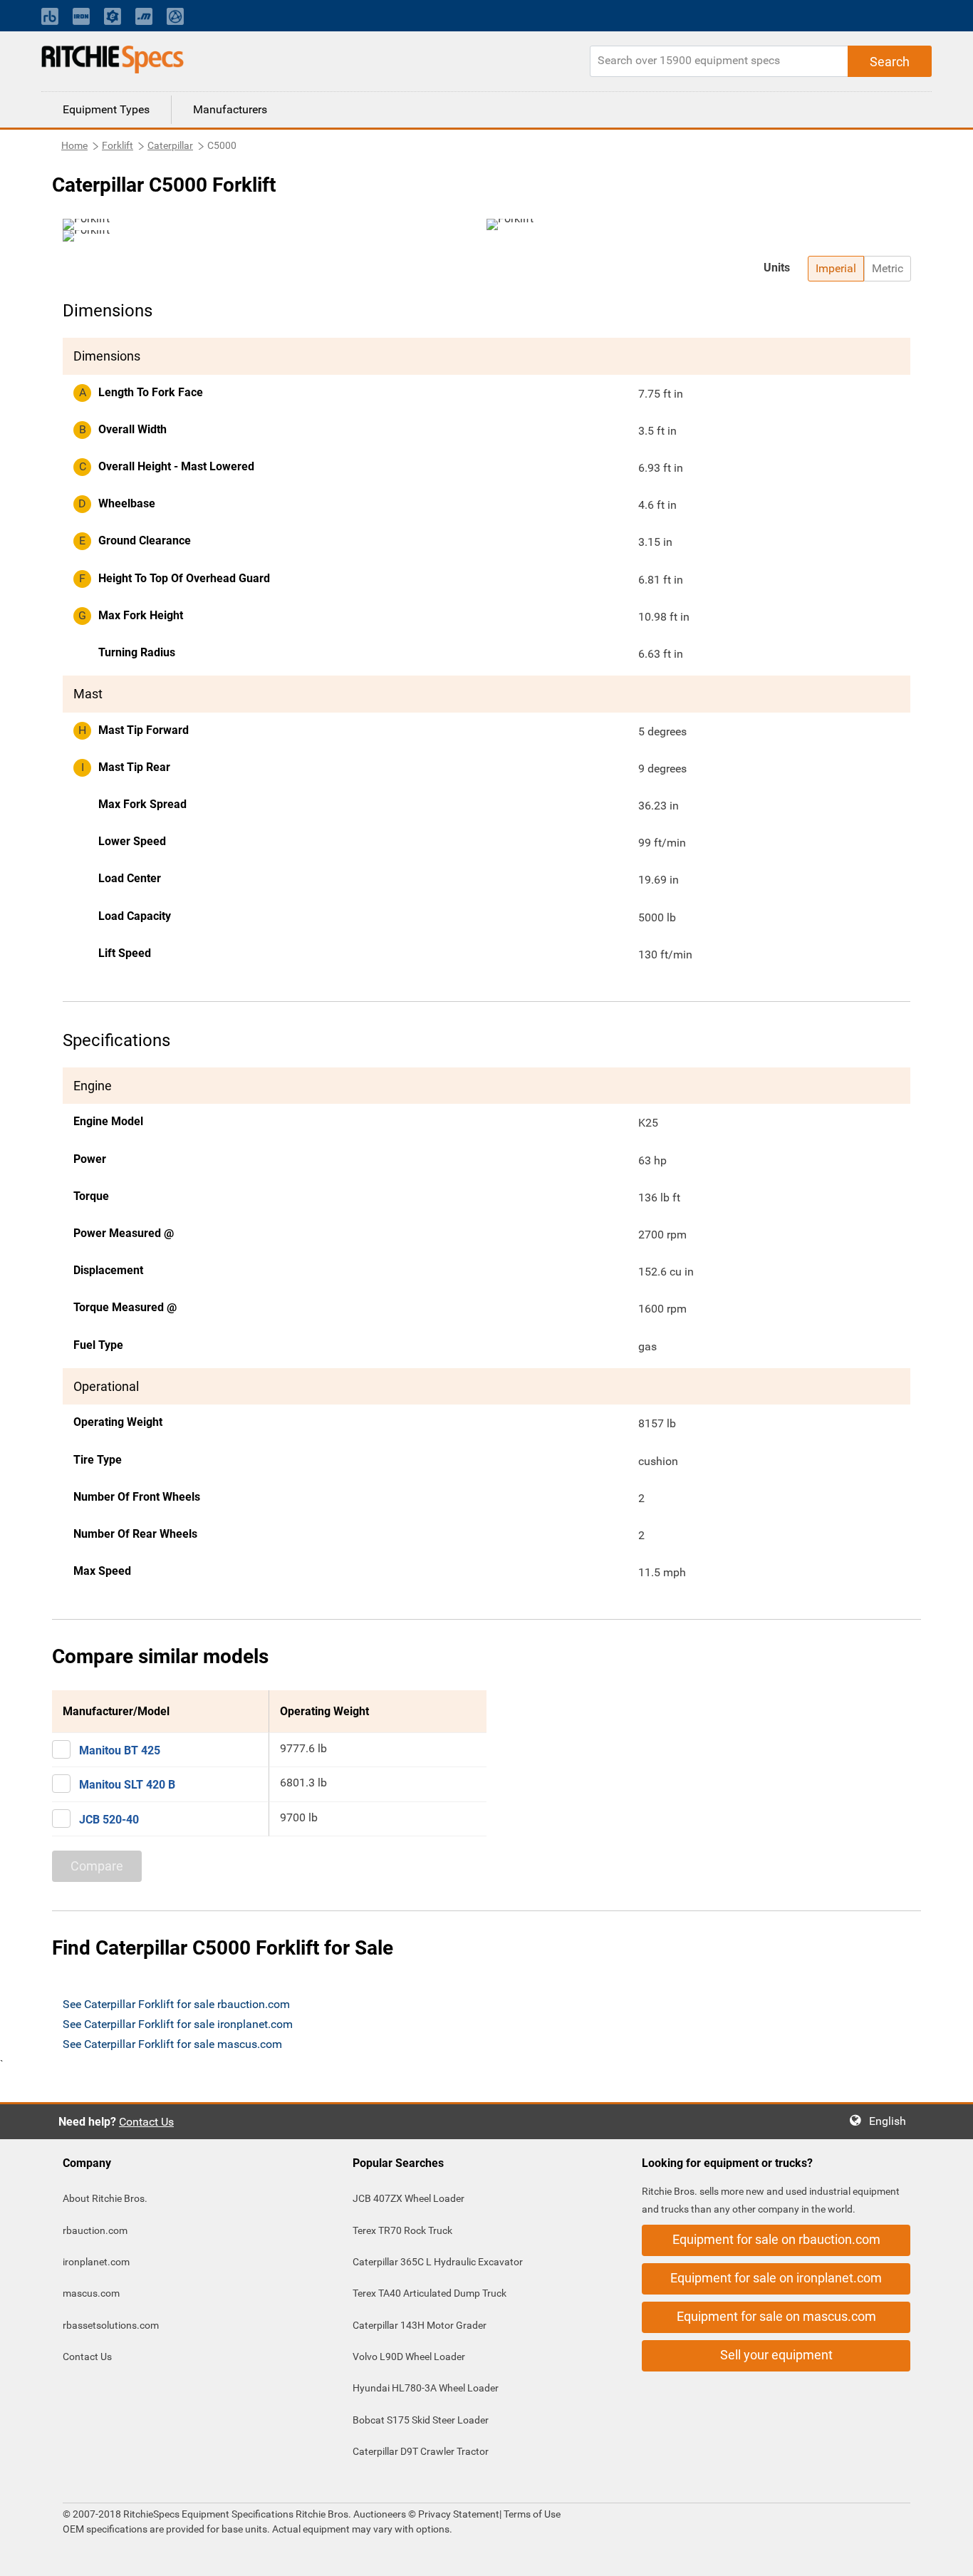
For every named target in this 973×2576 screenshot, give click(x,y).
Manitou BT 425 (120, 1750)
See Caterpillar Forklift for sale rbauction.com (176, 2004)
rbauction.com (95, 2230)
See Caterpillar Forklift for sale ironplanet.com (178, 2024)
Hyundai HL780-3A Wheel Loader (426, 2388)
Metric (888, 268)
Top (948, 2555)
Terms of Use (531, 2514)
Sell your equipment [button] (776, 2355)
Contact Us (146, 2122)
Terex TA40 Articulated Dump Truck (430, 2293)
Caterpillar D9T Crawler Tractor (421, 2451)
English (892, 2121)
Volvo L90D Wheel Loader (409, 2357)
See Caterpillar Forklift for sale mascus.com (172, 2044)
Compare (97, 1866)
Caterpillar (170, 145)
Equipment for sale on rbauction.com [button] (776, 2239)
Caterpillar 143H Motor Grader (420, 2325)
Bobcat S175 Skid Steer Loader (421, 2420)
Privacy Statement (459, 2514)
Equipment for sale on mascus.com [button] (776, 2316)
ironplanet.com (96, 2262)
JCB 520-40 (109, 1820)
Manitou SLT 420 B (127, 1785)
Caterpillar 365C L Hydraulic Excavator (438, 2262)
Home (74, 145)
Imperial (836, 268)
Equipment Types (106, 109)
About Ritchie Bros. (105, 2198)
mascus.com (91, 2293)
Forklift (118, 145)
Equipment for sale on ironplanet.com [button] (776, 2278)
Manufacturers (230, 109)
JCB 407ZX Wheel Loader (409, 2198)
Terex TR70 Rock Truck (402, 2230)
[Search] (890, 61)
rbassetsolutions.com (111, 2325)
